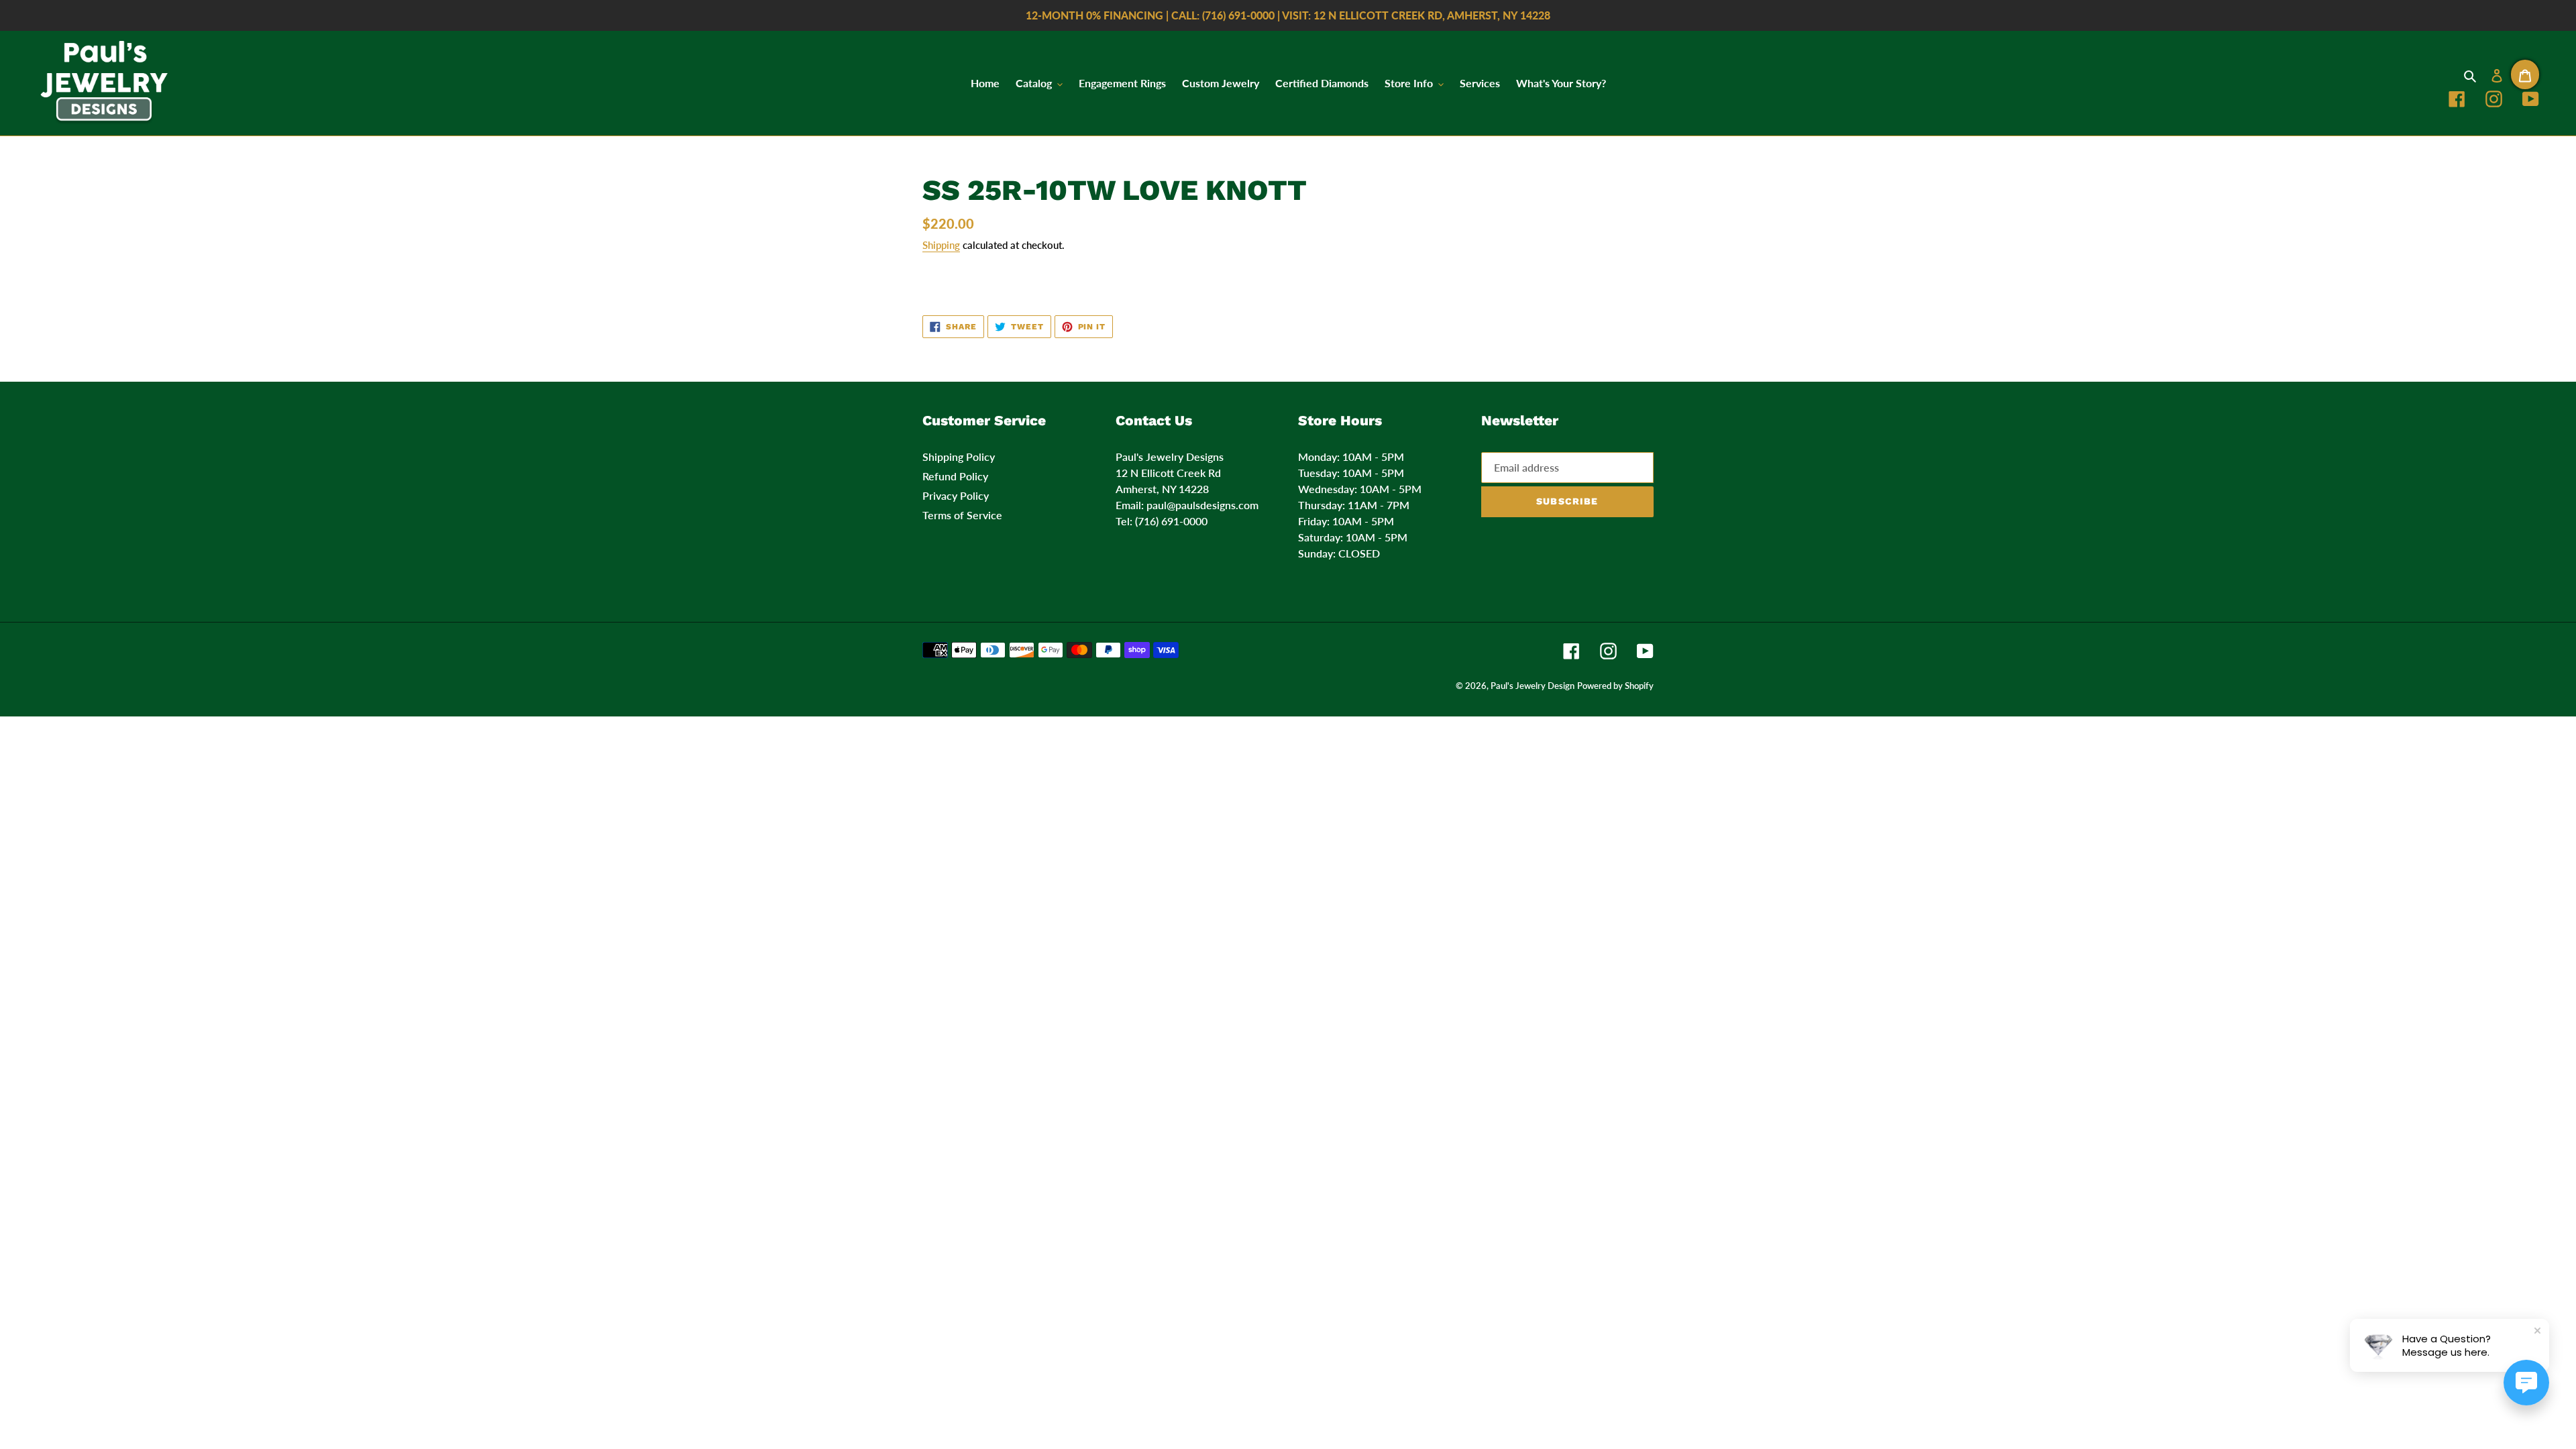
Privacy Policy (956, 495)
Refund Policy (955, 476)
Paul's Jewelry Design (1533, 686)
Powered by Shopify (1615, 686)
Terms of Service (962, 515)
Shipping (941, 245)
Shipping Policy (959, 457)
